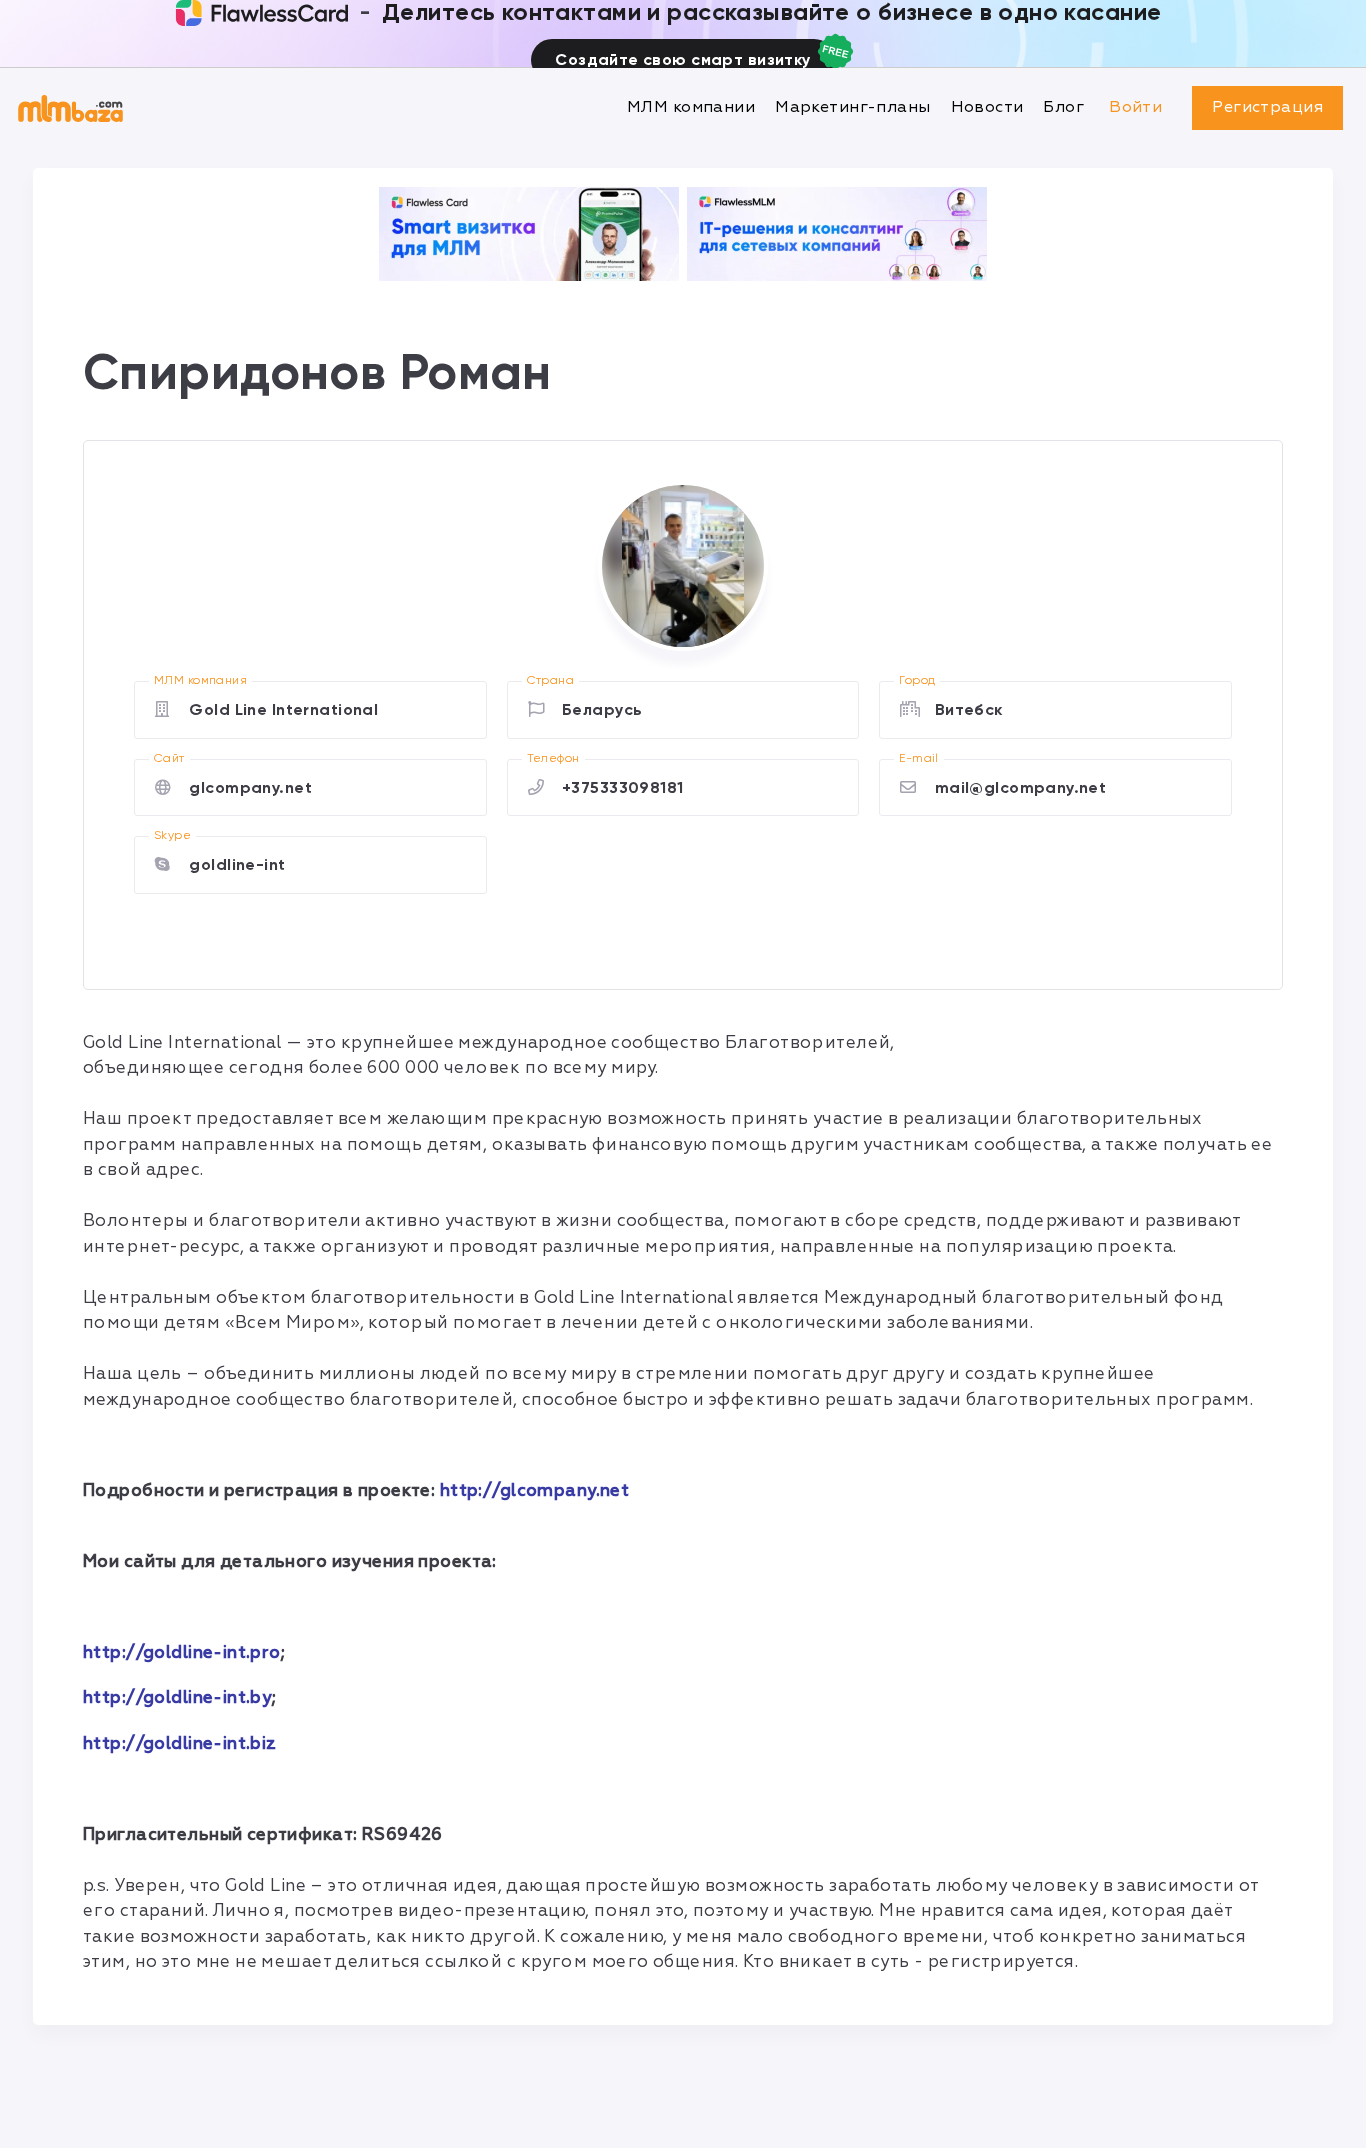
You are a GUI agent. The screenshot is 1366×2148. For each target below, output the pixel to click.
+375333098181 (623, 787)
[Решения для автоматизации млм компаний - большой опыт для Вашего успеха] (529, 234)
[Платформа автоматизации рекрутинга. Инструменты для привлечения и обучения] (837, 234)
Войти (1135, 107)
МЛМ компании (691, 107)
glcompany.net (250, 787)
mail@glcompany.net (1021, 787)
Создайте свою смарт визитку (682, 59)
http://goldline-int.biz (180, 1743)
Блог (1063, 107)
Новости (987, 107)
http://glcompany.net (535, 1490)
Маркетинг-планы (852, 107)
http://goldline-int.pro (182, 1652)
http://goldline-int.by (177, 1697)
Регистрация (1267, 107)
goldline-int (237, 864)
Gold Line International (283, 709)
